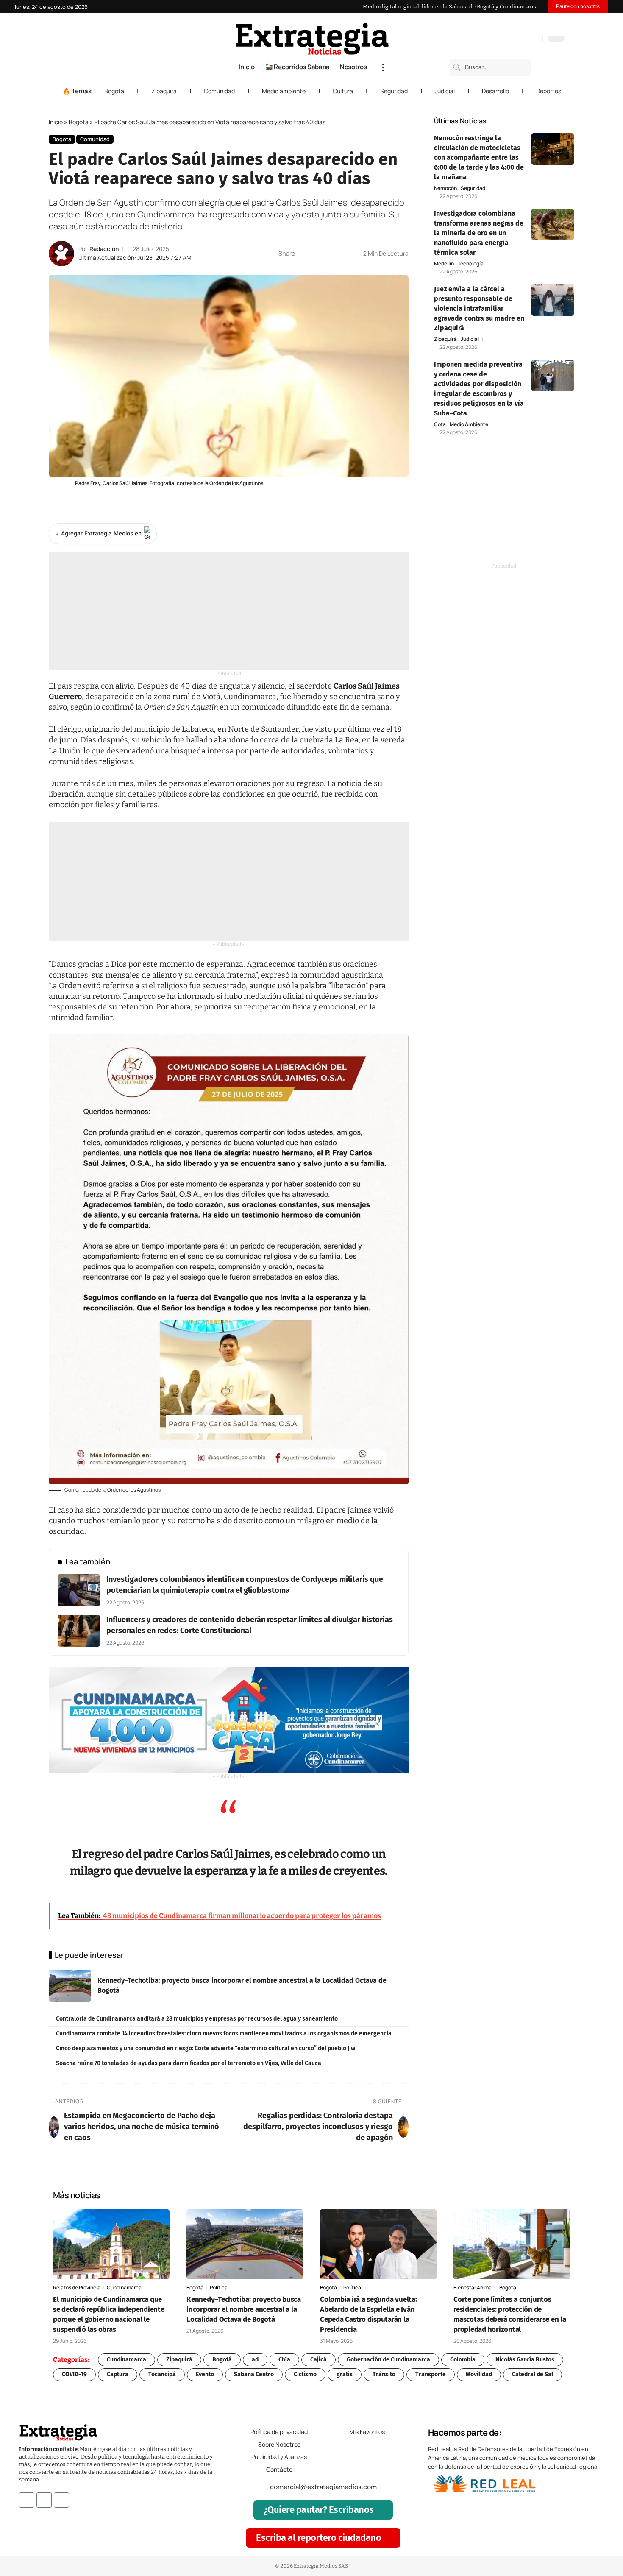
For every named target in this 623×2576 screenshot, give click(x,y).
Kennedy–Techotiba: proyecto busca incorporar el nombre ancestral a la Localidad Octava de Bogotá (244, 2310)
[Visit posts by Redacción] (61, 254)
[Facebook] (492, 39)
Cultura (343, 91)
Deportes (549, 91)
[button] (383, 67)
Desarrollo (495, 91)
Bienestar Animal (473, 2287)
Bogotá (114, 91)
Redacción (104, 249)
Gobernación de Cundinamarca (388, 2360)
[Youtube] (61, 2500)
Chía (284, 2360)
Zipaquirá (164, 91)
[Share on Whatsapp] (317, 254)
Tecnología (471, 264)
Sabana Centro (254, 2374)
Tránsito (384, 2374)
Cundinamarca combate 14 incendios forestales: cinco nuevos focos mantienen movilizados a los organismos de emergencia (224, 2034)
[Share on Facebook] (304, 254)
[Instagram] (509, 39)
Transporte (431, 2374)
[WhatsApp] (534, 39)
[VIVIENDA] (229, 1720)
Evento (205, 2374)
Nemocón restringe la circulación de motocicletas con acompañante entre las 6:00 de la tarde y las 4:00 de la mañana (479, 158)
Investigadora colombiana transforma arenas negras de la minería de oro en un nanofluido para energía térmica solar (479, 233)
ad (255, 2360)
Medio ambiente (284, 91)
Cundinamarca (124, 2287)
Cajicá (318, 2360)
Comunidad (219, 91)
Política (219, 2287)
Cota (440, 424)
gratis (345, 2374)
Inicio (56, 122)
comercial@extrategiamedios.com (323, 2487)
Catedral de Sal (533, 2374)
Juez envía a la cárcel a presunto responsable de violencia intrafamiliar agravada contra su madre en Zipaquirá (479, 308)
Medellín (444, 264)
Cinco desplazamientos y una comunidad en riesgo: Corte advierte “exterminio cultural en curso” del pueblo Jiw (206, 2048)
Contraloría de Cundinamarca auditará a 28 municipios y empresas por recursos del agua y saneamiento (197, 2019)
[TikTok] (517, 39)
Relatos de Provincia (77, 2287)
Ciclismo (305, 2374)
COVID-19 (74, 2374)
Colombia (463, 2360)
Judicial (445, 91)
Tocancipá (162, 2374)
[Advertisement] (229, 611)
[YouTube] (500, 39)
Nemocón (445, 188)
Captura (118, 2374)
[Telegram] (526, 39)
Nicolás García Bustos (525, 2360)
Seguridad (394, 91)
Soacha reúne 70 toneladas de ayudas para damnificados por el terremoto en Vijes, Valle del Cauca (189, 2063)
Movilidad (479, 2374)
